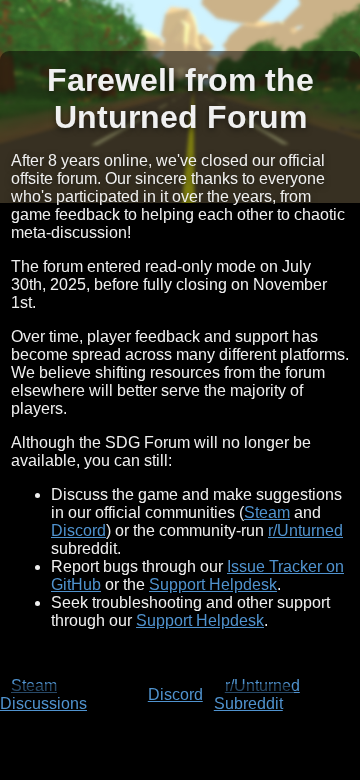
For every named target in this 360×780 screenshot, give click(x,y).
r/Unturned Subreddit (257, 694)
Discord (78, 530)
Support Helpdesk (213, 584)
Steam (267, 512)
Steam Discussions (43, 694)
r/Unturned (305, 530)
